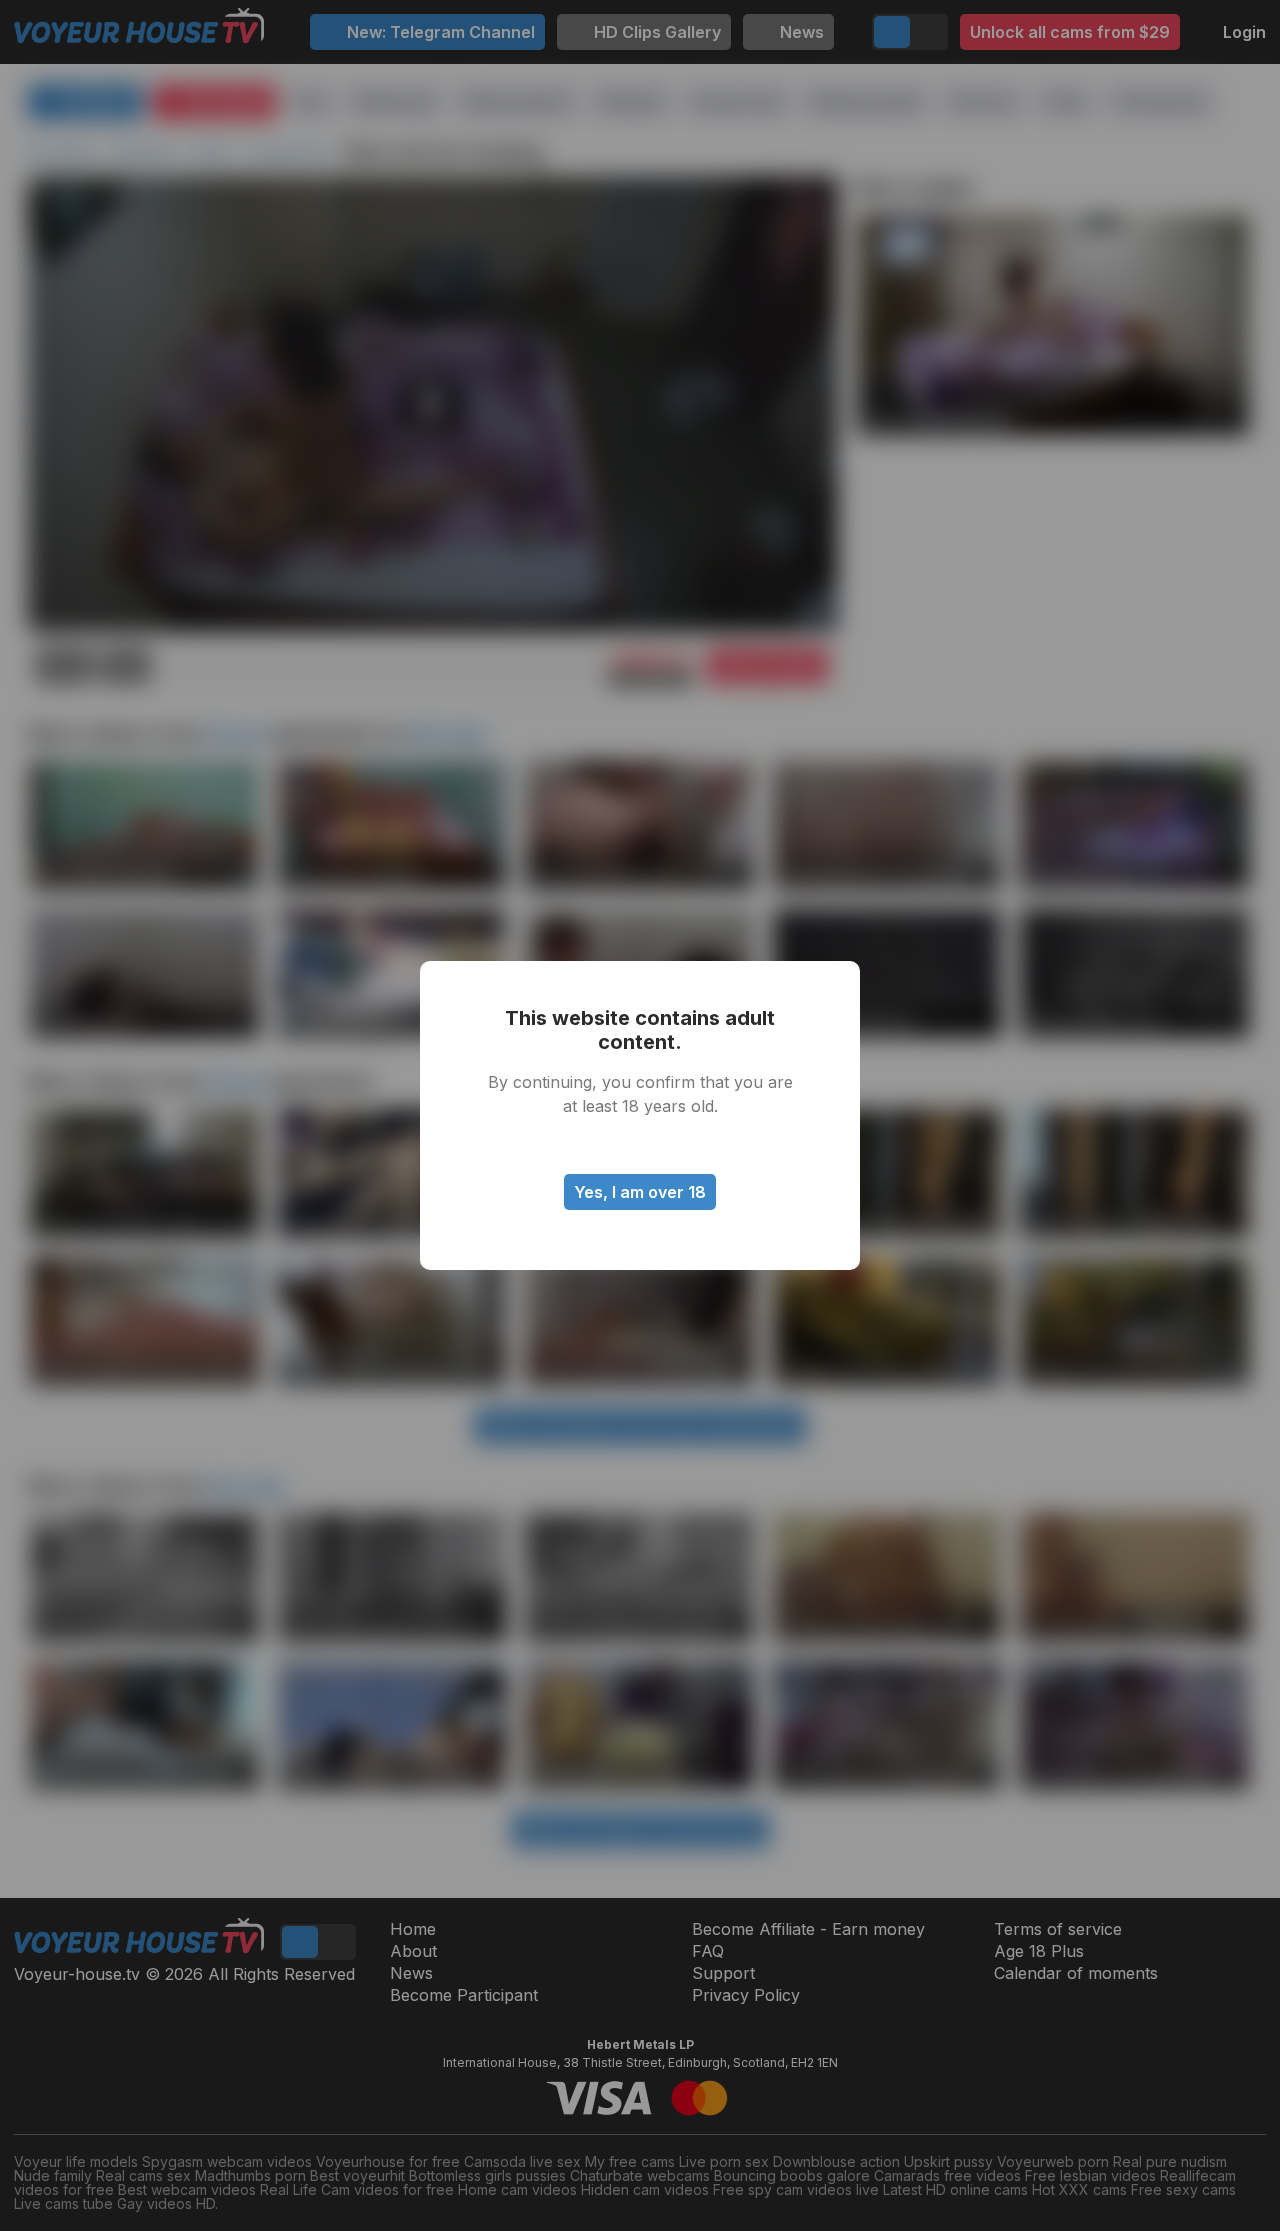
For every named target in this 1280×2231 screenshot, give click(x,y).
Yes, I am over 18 (640, 1192)
